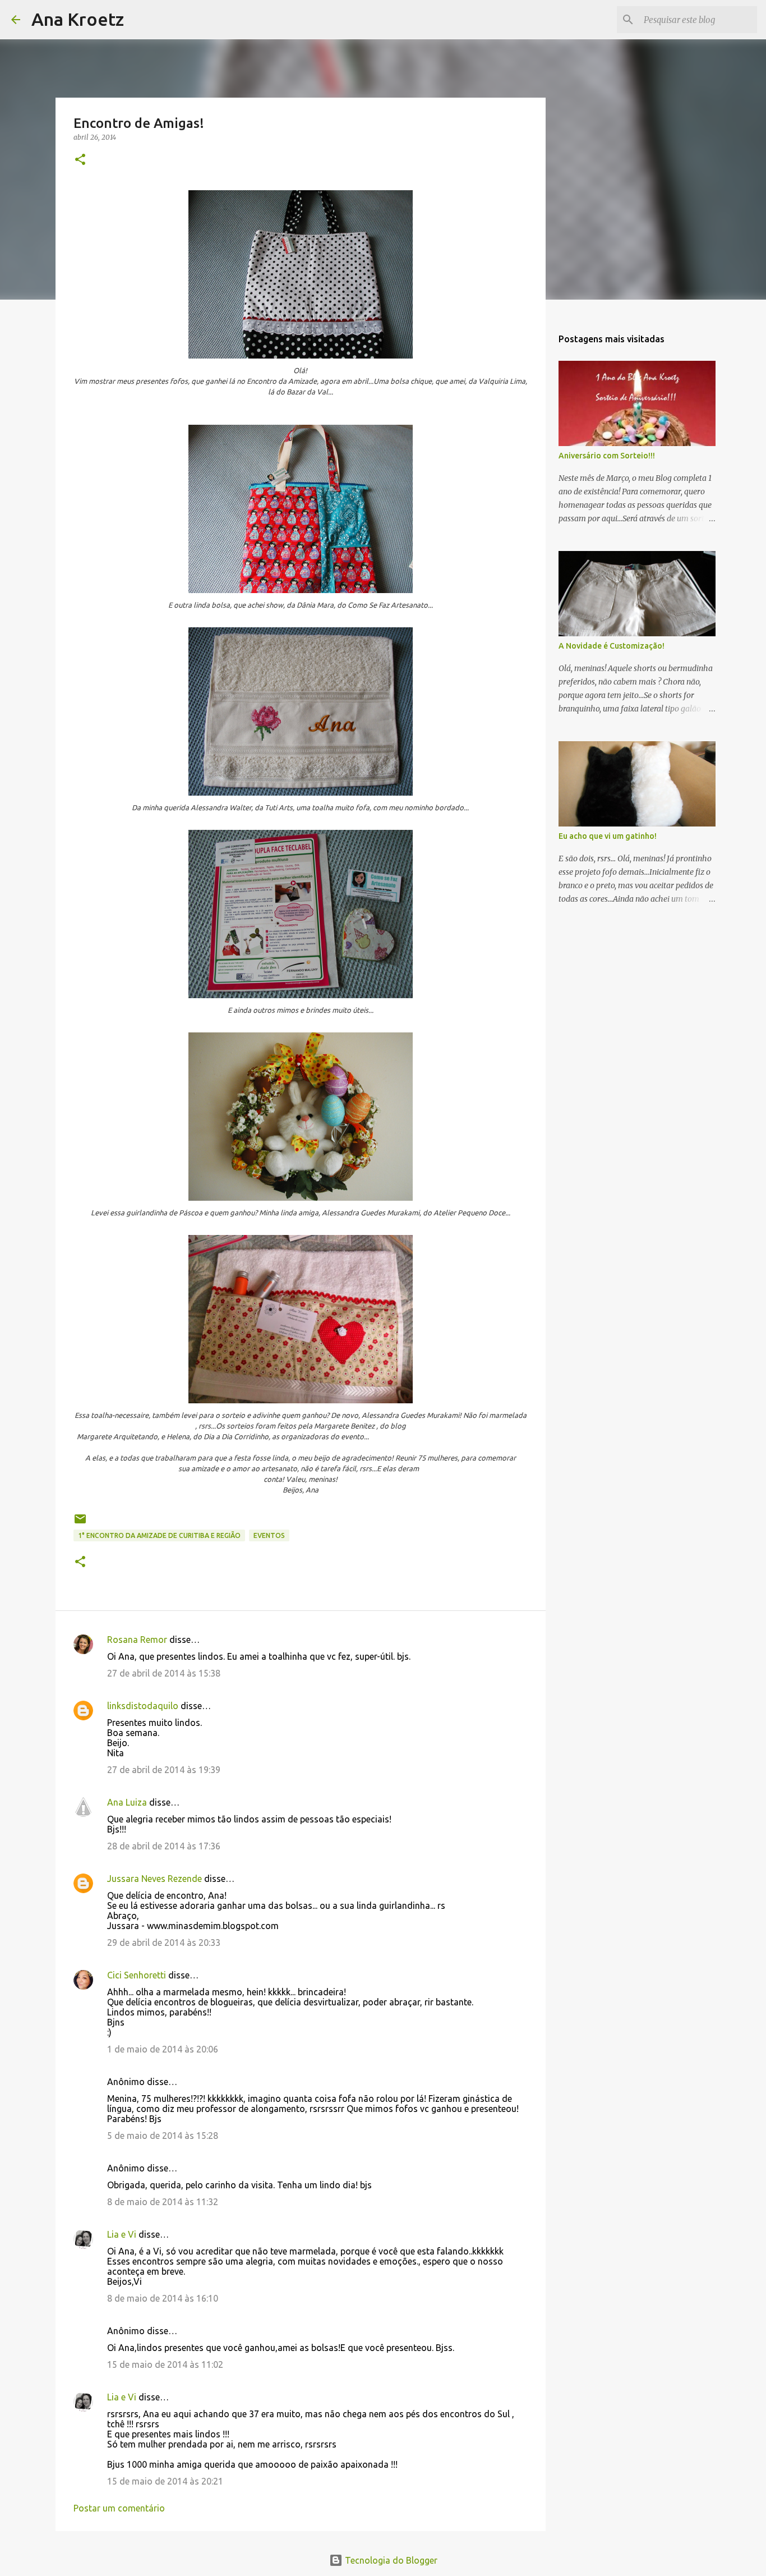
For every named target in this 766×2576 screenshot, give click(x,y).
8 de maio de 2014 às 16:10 (163, 2298)
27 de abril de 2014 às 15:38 (164, 1673)
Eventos (269, 1535)
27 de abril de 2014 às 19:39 (164, 1770)
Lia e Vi (122, 2234)
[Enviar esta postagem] (80, 1523)
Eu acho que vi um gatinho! (608, 836)
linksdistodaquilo (143, 1706)
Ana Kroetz (78, 19)
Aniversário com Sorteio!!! (607, 456)
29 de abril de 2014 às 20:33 (164, 1943)
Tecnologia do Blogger (390, 2560)
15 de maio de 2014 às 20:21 (165, 2481)
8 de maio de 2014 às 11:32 (163, 2202)
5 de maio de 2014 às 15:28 (163, 2136)
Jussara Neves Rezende (154, 1879)
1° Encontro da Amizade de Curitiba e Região (159, 1535)
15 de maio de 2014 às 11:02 (165, 2364)
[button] (80, 160)
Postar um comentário (119, 2508)
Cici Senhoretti (137, 1975)
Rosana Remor (137, 1640)
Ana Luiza (127, 1802)
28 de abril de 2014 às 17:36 (164, 1846)
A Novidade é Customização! (612, 646)
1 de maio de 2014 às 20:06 (163, 2049)
